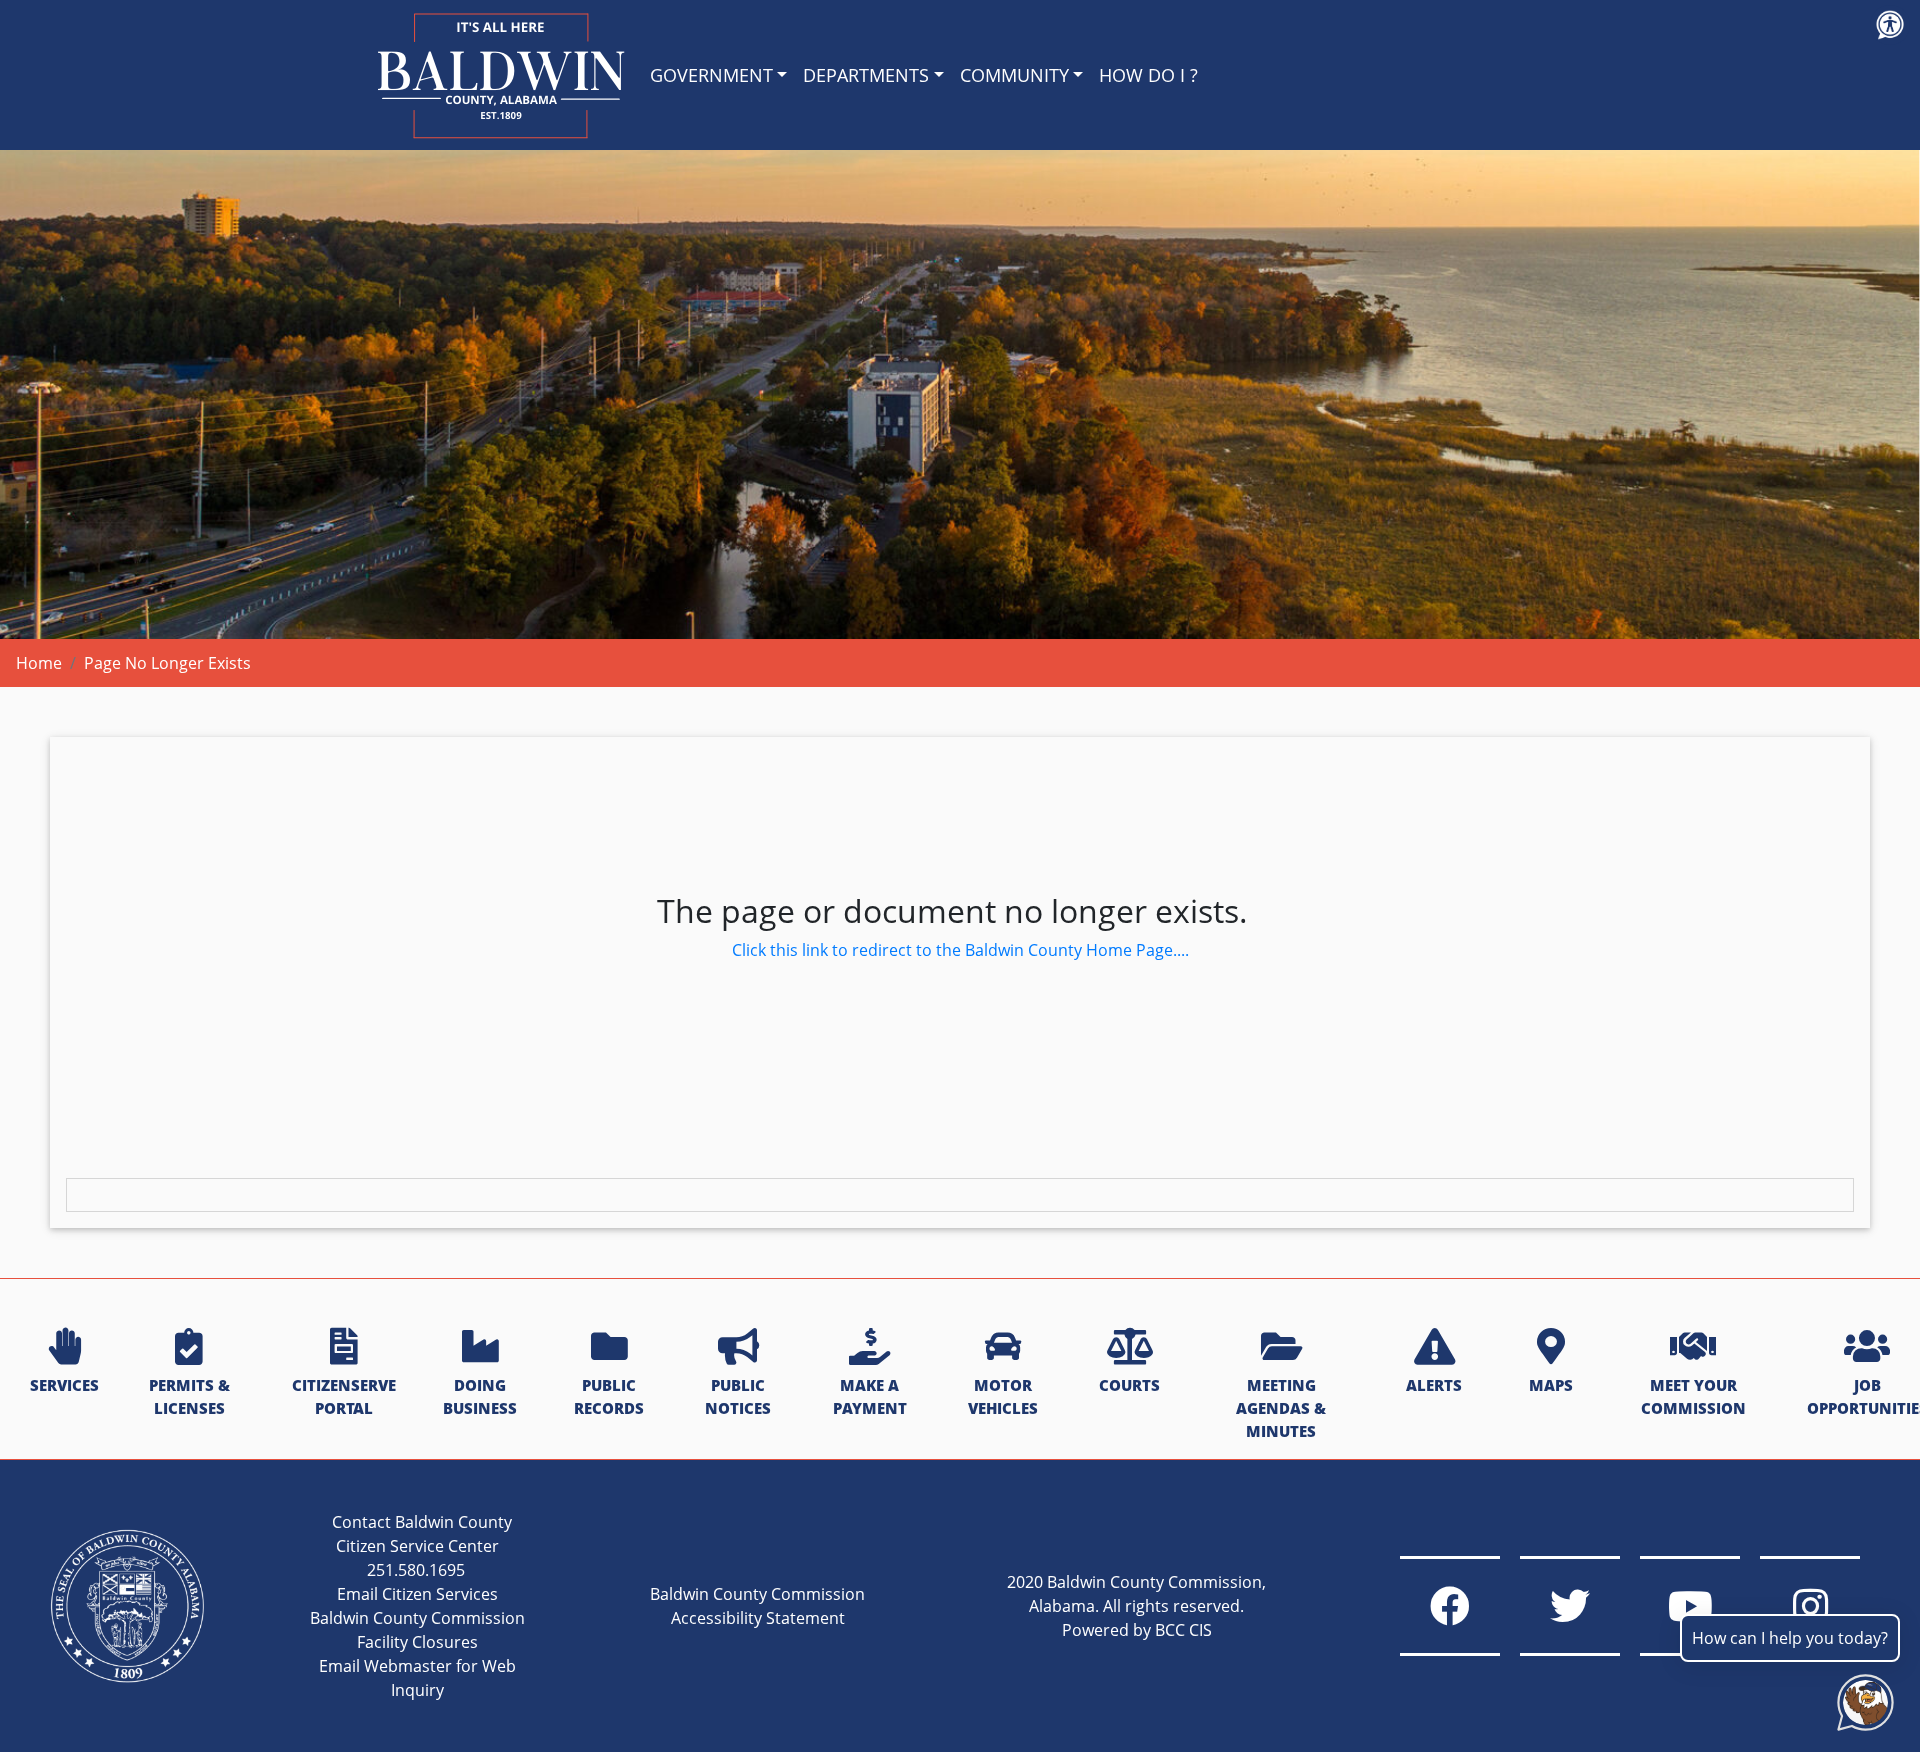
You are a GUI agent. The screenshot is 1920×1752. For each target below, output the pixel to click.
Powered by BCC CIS (1137, 1630)
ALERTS (1434, 1385)
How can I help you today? (1790, 1638)
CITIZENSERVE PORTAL (344, 1396)
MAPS (1551, 1385)
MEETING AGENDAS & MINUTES (1281, 1408)
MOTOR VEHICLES (1003, 1396)
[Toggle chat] (1861, 1698)
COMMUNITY (1014, 75)
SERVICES (64, 1385)
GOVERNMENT (711, 75)
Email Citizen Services (417, 1594)
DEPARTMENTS (866, 75)
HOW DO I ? (1148, 75)
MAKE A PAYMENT (870, 1396)
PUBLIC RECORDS (609, 1396)
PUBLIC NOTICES (738, 1396)
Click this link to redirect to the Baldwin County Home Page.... (960, 950)
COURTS (1129, 1385)
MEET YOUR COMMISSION (1693, 1396)
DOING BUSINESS (480, 1396)
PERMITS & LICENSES (189, 1396)
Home (39, 663)
